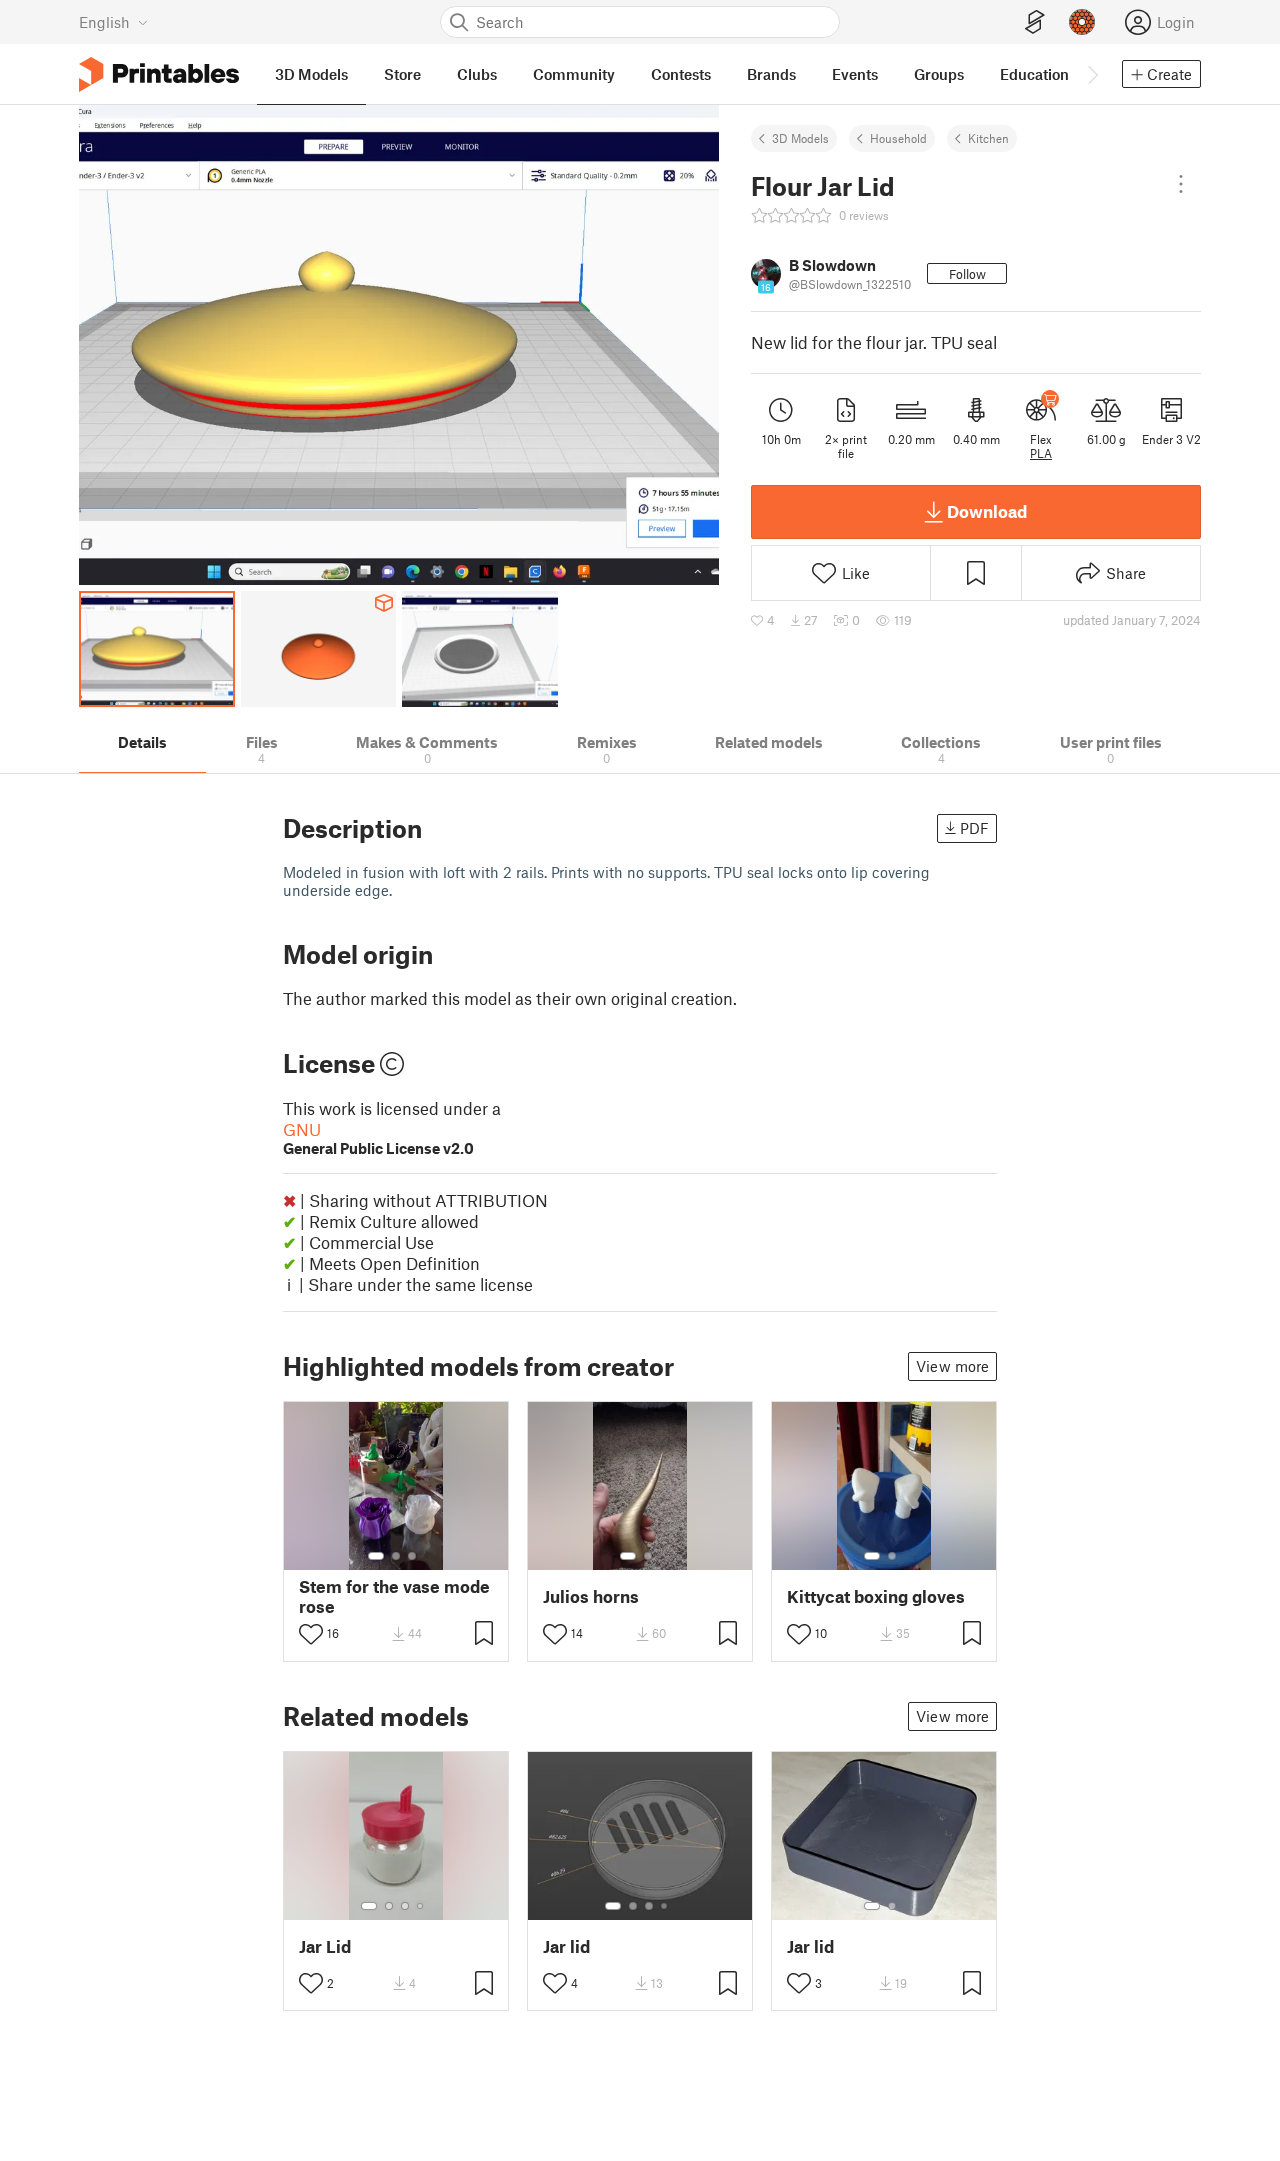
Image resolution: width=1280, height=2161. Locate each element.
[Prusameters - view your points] (1082, 22)
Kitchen (988, 138)
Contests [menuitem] (681, 74)
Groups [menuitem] (939, 74)
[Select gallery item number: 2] (396, 1556)
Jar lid (566, 1946)
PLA (1041, 453)
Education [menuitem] (1034, 74)
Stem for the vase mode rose (394, 1596)
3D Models (800, 138)
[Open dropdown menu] (1181, 184)
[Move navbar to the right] (1092, 74)
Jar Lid (325, 1946)
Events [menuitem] (855, 74)
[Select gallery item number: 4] (421, 1906)
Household (898, 138)
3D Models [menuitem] (311, 74)
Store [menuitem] (402, 74)
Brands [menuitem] (771, 74)
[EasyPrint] (1035, 22)
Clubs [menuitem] (477, 74)
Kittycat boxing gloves (876, 1596)
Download (987, 511)
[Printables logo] (159, 74)
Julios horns (591, 1596)
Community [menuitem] (574, 74)
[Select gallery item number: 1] (376, 1556)
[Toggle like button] (311, 1634)
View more (952, 1366)
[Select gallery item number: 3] (412, 1556)
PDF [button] (974, 828)
